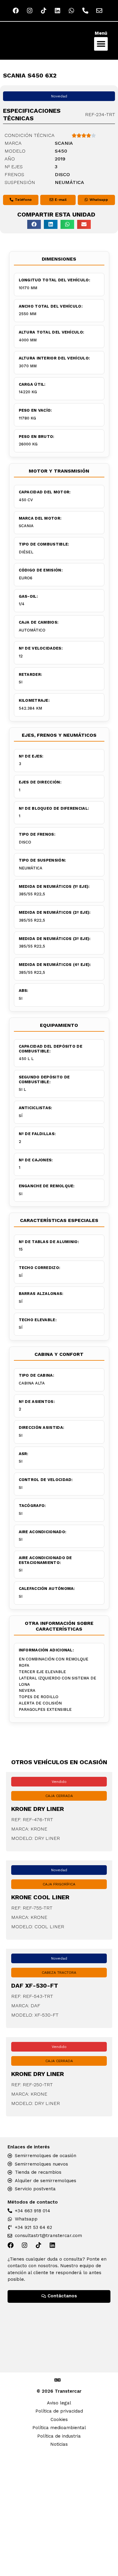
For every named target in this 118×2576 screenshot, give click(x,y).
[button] (101, 44)
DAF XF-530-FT (35, 1986)
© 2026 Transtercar (59, 2391)
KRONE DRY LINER (38, 1809)
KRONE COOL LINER (40, 1897)
